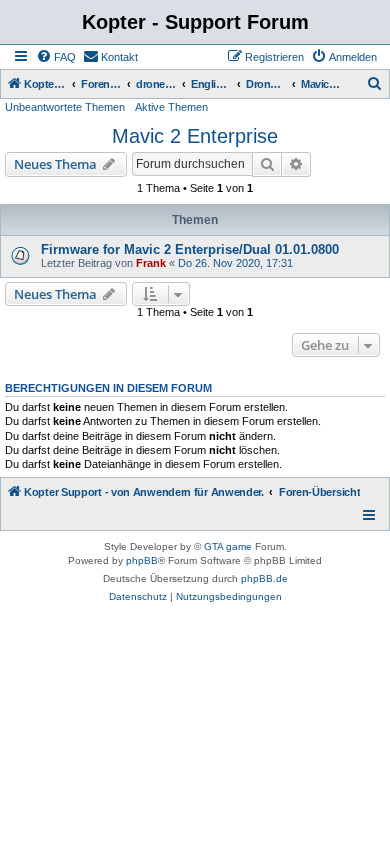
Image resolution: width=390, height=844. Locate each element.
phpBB (142, 560)
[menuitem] (56, 57)
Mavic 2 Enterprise (195, 136)
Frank (151, 263)
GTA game (228, 546)
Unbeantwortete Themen (65, 107)
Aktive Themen (171, 107)
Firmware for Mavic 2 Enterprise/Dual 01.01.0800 (190, 249)
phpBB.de (264, 578)
